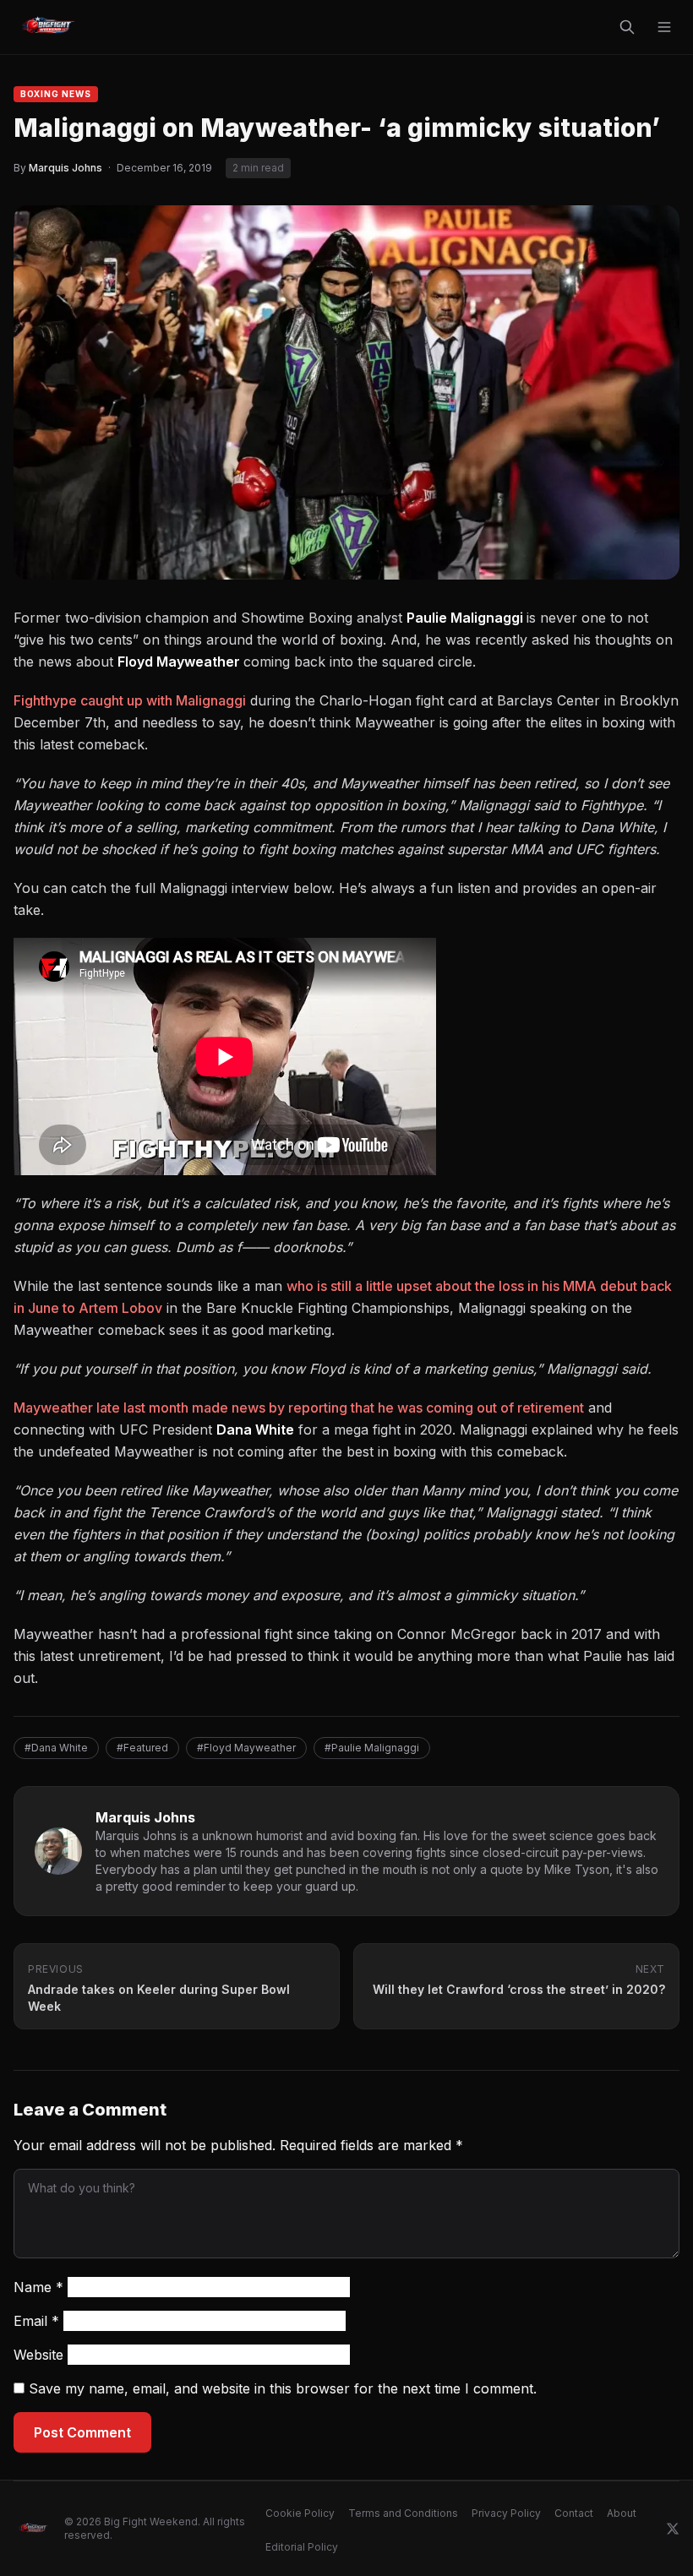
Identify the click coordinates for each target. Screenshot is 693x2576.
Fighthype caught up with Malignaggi (130, 700)
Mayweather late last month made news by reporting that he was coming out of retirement (299, 1408)
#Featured (142, 1748)
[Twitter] (673, 2529)
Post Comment (82, 2432)
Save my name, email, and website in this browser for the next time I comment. (283, 2388)
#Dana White (56, 1748)
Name (38, 2287)
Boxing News (56, 94)
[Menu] (664, 27)
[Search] (627, 27)
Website (38, 2355)
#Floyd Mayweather (246, 1748)
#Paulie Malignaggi (372, 1748)
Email (36, 2321)
